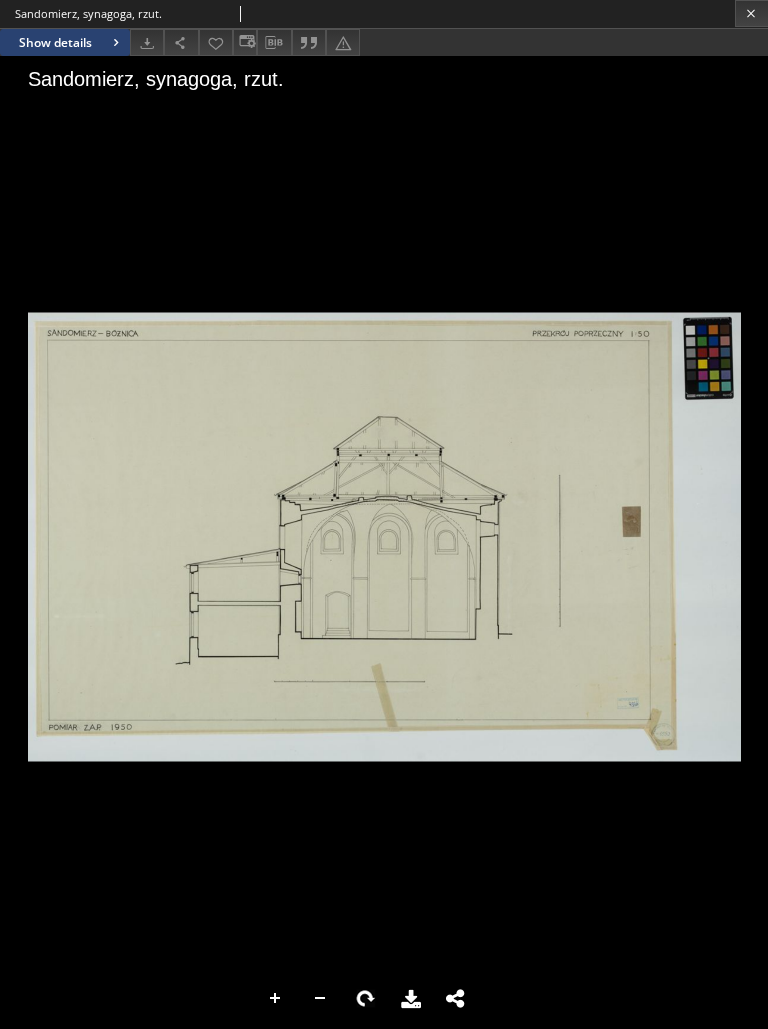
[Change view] (245, 42)
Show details (55, 42)
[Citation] (309, 42)
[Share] (181, 42)
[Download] (147, 42)
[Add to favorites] (216, 42)
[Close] (751, 13)
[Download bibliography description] (274, 43)
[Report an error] (343, 42)
